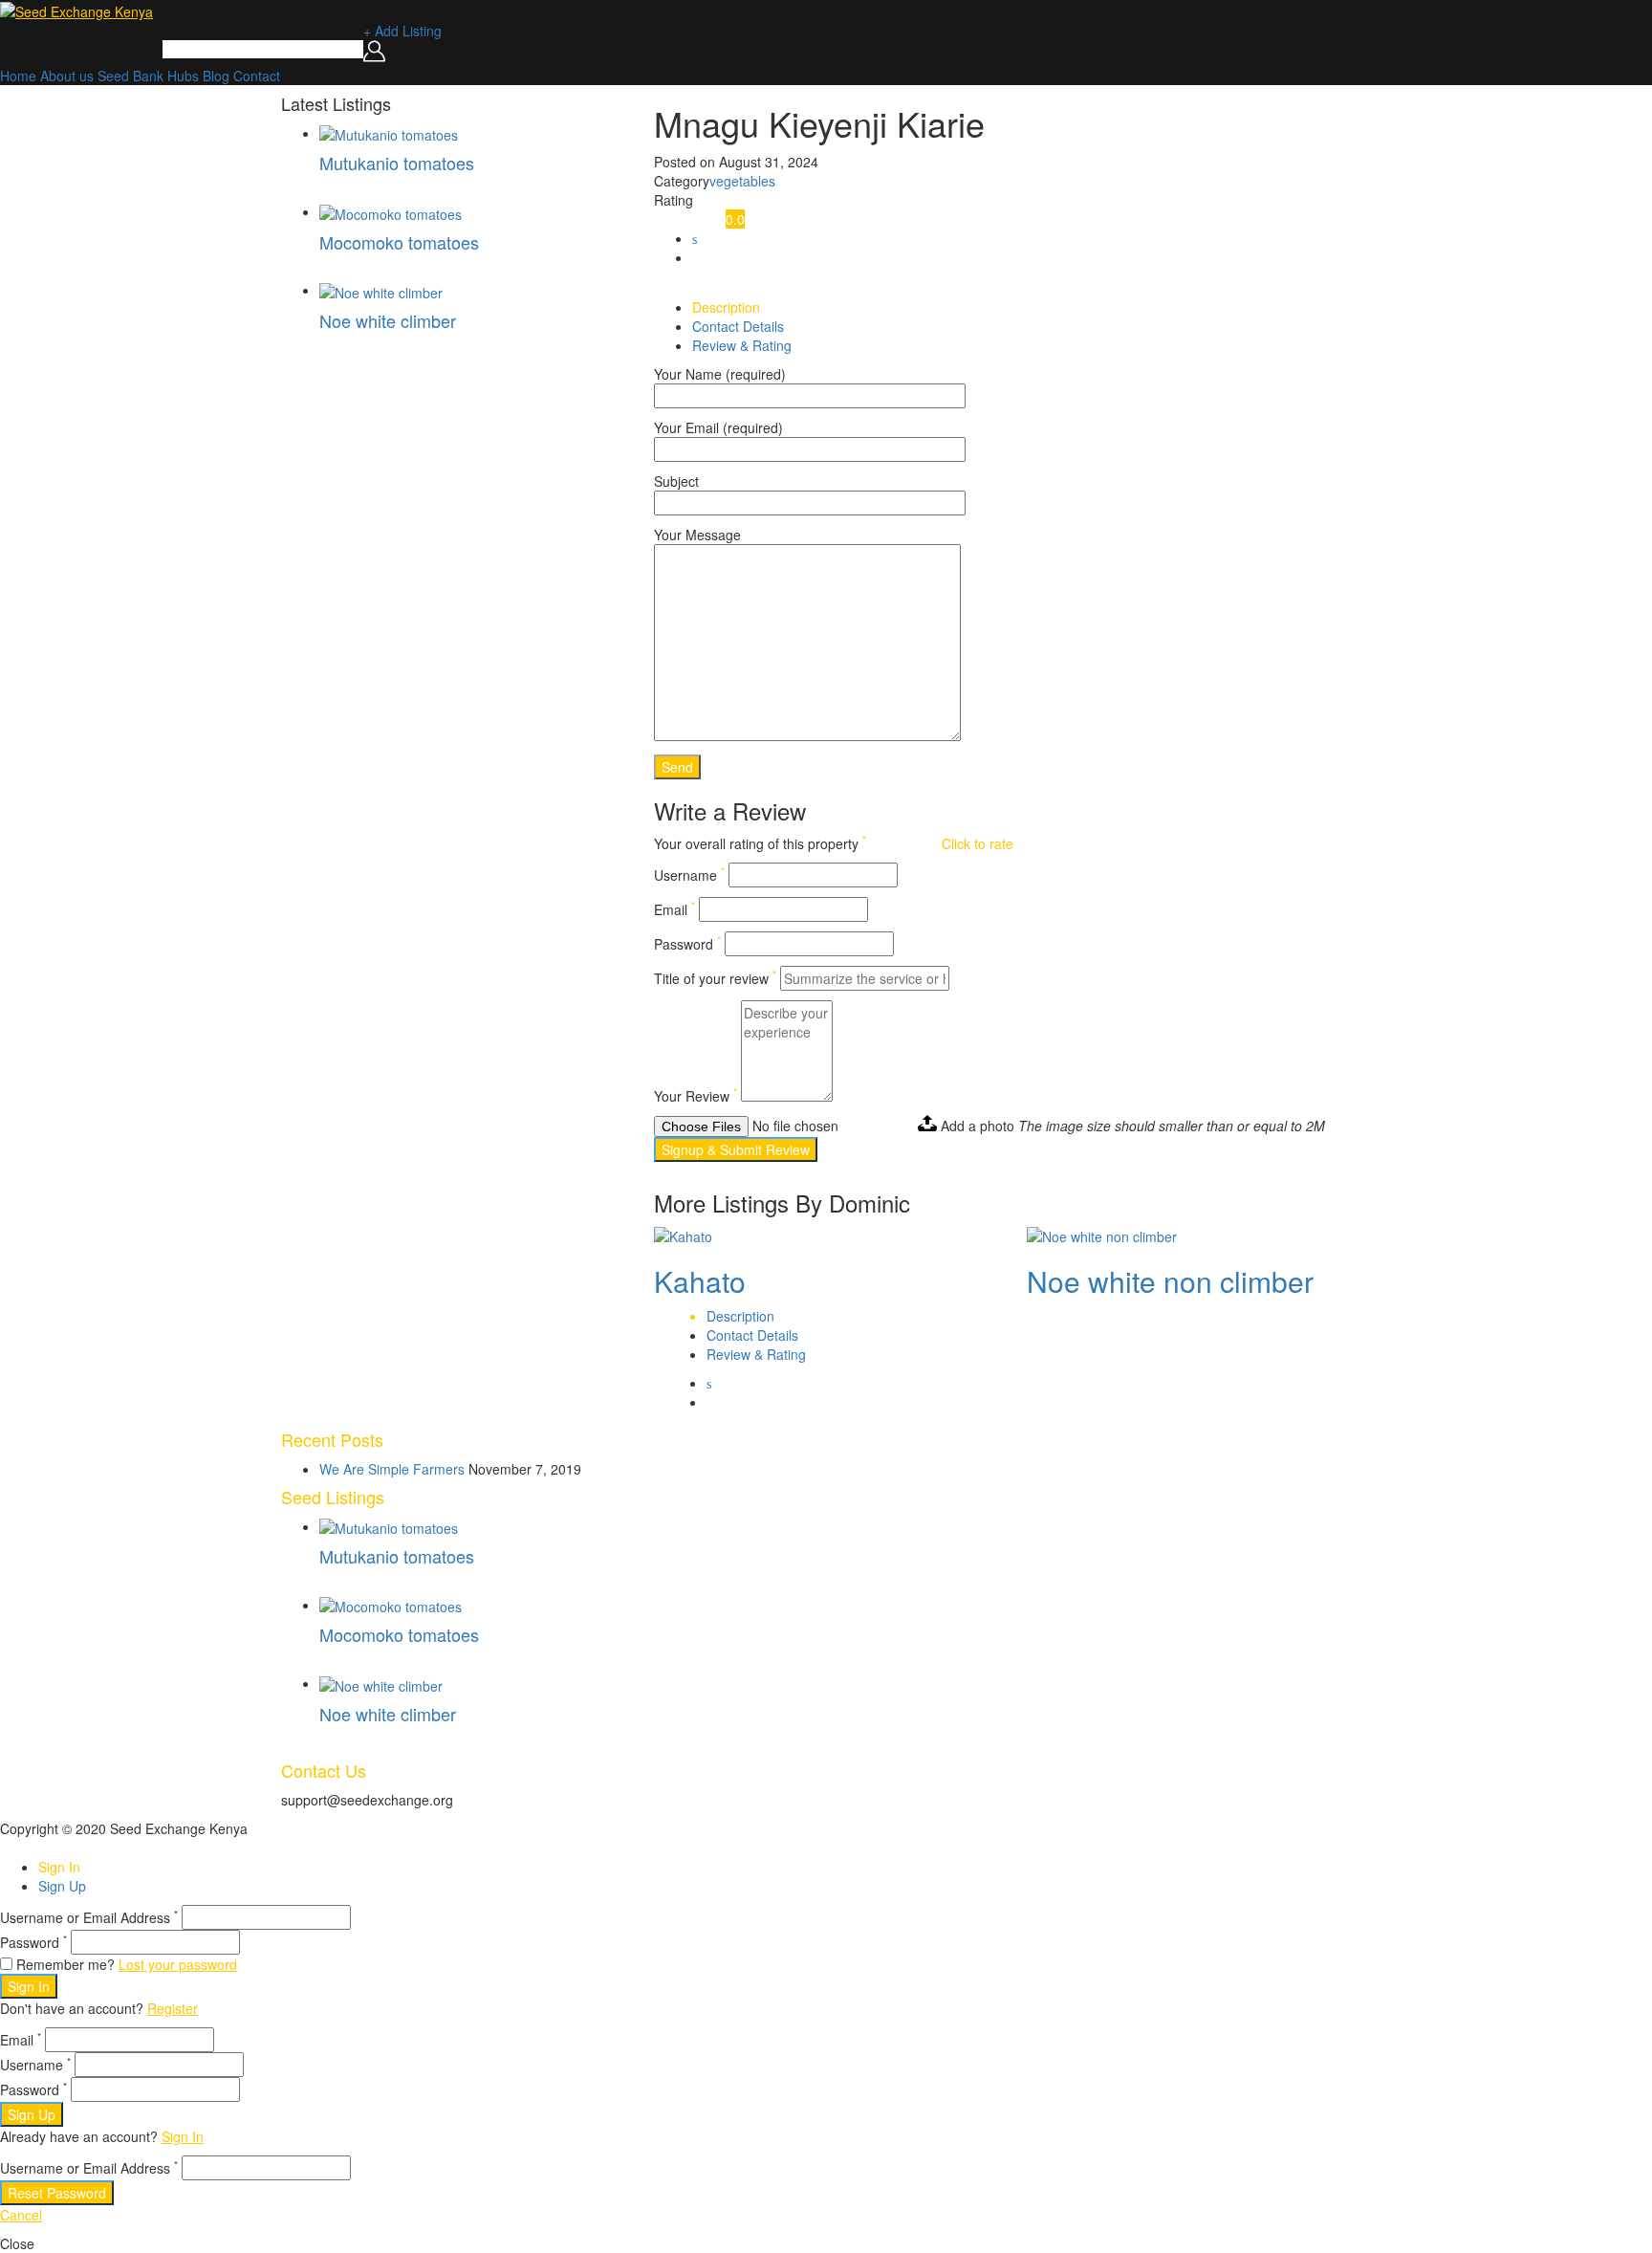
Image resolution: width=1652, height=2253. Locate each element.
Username (689, 875)
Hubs (183, 76)
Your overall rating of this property (760, 843)
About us (67, 76)
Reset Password (57, 2193)
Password (687, 944)
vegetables (742, 181)
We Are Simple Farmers (392, 1469)
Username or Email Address (89, 1917)
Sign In (59, 1867)
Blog (216, 76)
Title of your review (715, 978)
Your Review (696, 1096)
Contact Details (738, 326)
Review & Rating (742, 345)
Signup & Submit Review (736, 1149)
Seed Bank (130, 76)
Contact (257, 76)
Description (726, 307)
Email (674, 909)
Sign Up (62, 1886)
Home (18, 76)
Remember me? (65, 1964)
